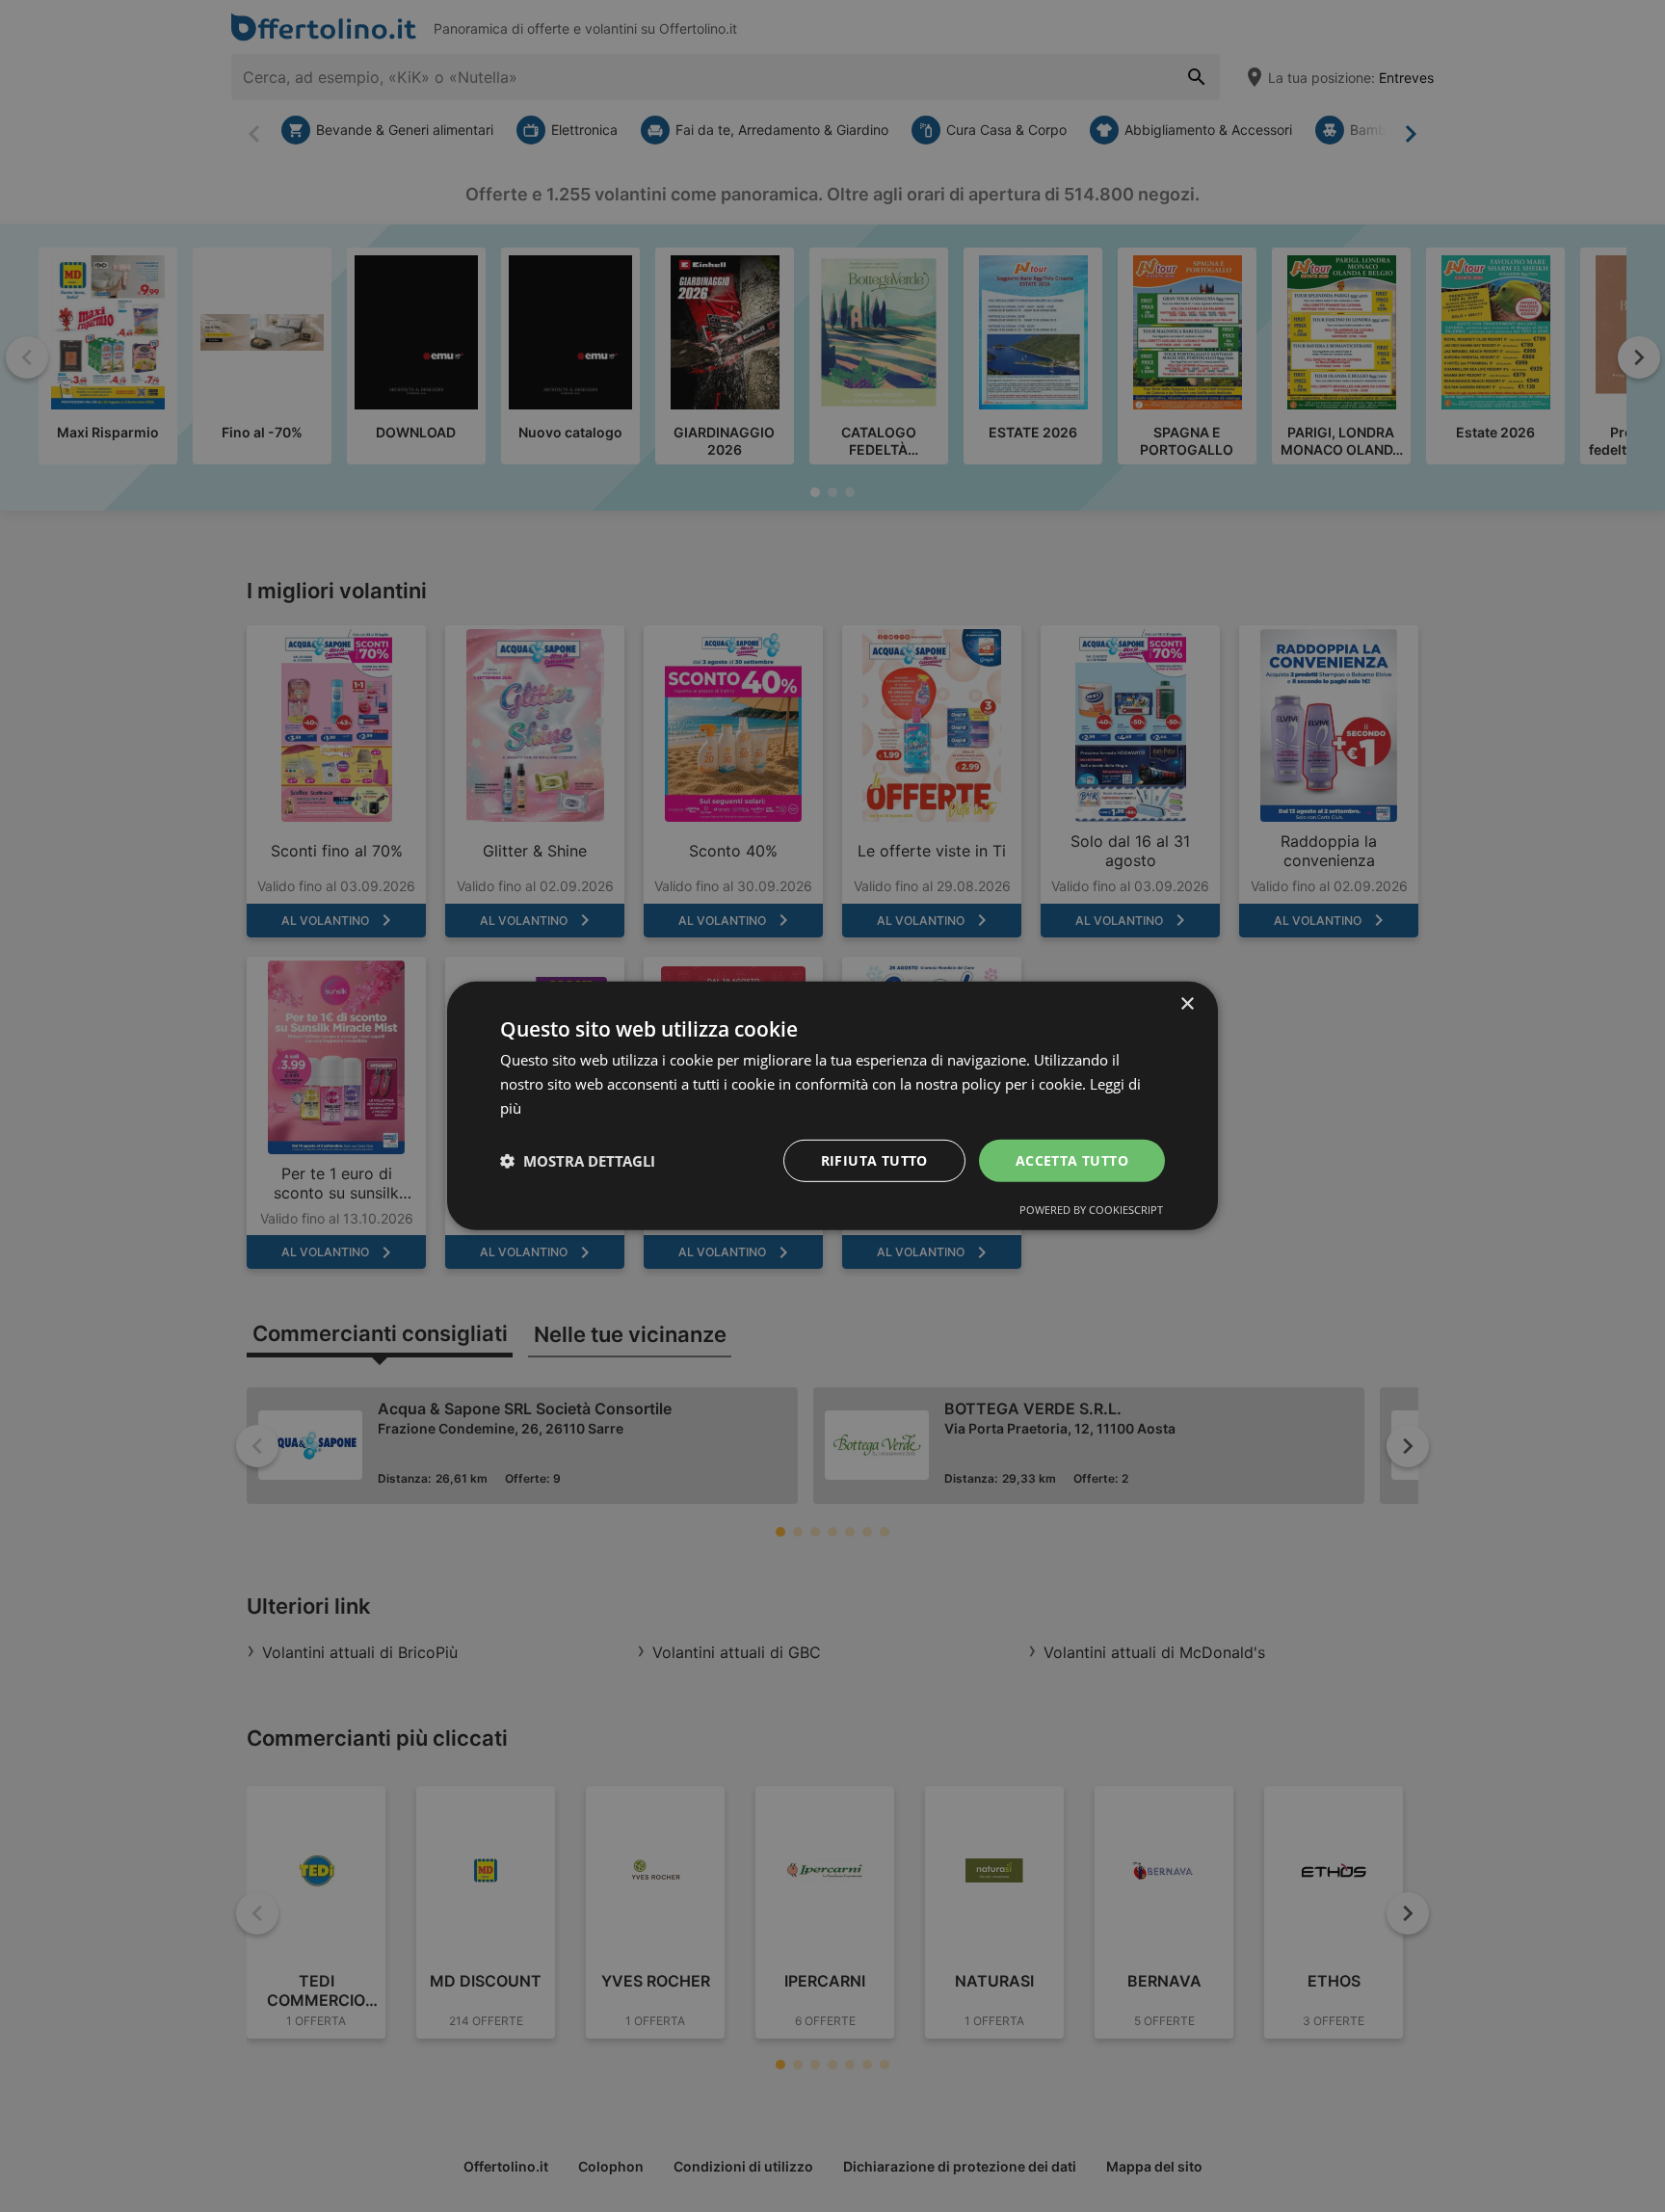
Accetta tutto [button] (1072, 1159)
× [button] (1187, 1004)
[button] (578, 1161)
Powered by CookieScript (1091, 1210)
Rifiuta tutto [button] (874, 1159)
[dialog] (832, 1106)
